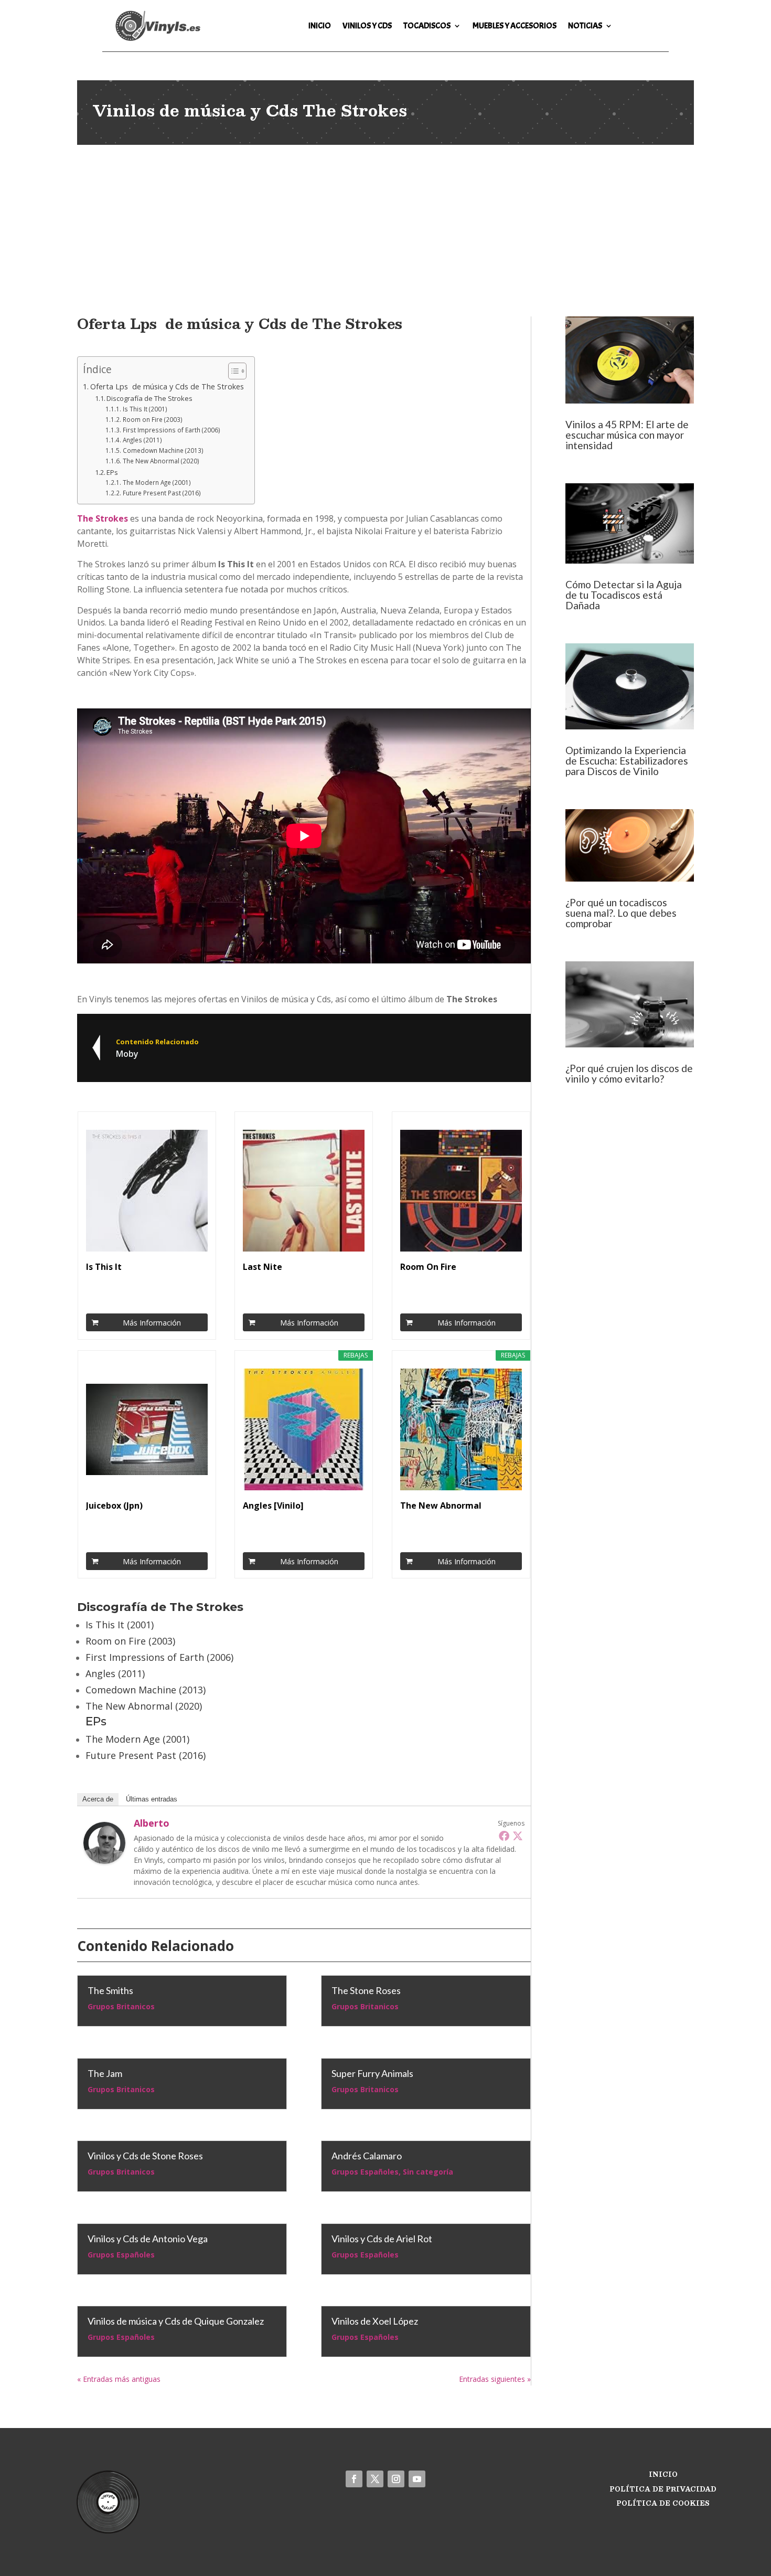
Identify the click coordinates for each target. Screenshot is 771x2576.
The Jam (105, 2073)
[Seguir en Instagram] (396, 2479)
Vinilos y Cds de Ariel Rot (382, 2239)
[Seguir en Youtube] (417, 2479)
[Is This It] (147, 1191)
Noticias (585, 26)
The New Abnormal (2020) (161, 461)
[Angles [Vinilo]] (304, 1429)
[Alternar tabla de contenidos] (232, 371)
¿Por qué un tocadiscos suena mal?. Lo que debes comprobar (621, 913)
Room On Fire (428, 1267)
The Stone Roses (366, 1990)
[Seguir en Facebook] (354, 2479)
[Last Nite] (304, 1191)
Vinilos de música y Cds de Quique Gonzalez (176, 2321)
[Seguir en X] (375, 2479)
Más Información (152, 1323)
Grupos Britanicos (121, 2006)
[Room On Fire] (461, 1191)
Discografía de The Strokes (149, 398)
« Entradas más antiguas (119, 2379)
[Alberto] (104, 1861)
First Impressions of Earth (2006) (171, 430)
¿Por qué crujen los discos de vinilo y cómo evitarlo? (629, 1073)
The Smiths (110, 1990)
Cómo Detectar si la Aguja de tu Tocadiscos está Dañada (624, 595)
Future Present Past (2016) (162, 493)
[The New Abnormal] (461, 1429)
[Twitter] (518, 1836)
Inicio (320, 26)
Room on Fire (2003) (152, 420)
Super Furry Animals (372, 2073)
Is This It (104, 1267)
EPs (112, 472)
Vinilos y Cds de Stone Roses (145, 2156)
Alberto (152, 1823)
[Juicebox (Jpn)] (147, 1429)
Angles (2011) (142, 440)
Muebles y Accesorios (515, 26)
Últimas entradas (152, 1799)
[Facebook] (504, 1836)
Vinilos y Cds (367, 26)
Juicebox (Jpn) (114, 1506)
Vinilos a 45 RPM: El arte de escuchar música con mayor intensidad (627, 435)
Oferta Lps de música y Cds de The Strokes (167, 386)
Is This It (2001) (145, 409)
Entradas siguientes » (495, 2379)
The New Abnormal (441, 1506)
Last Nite (263, 1267)
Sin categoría (428, 2172)
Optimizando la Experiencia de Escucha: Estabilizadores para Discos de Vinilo (627, 761)
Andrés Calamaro (367, 2156)
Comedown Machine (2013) (163, 450)
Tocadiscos (427, 26)
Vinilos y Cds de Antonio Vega (148, 2239)
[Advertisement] (385, 224)
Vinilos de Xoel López (375, 2321)
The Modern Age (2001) (157, 483)
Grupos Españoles (121, 2255)
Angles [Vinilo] (273, 1506)
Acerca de (98, 1799)
